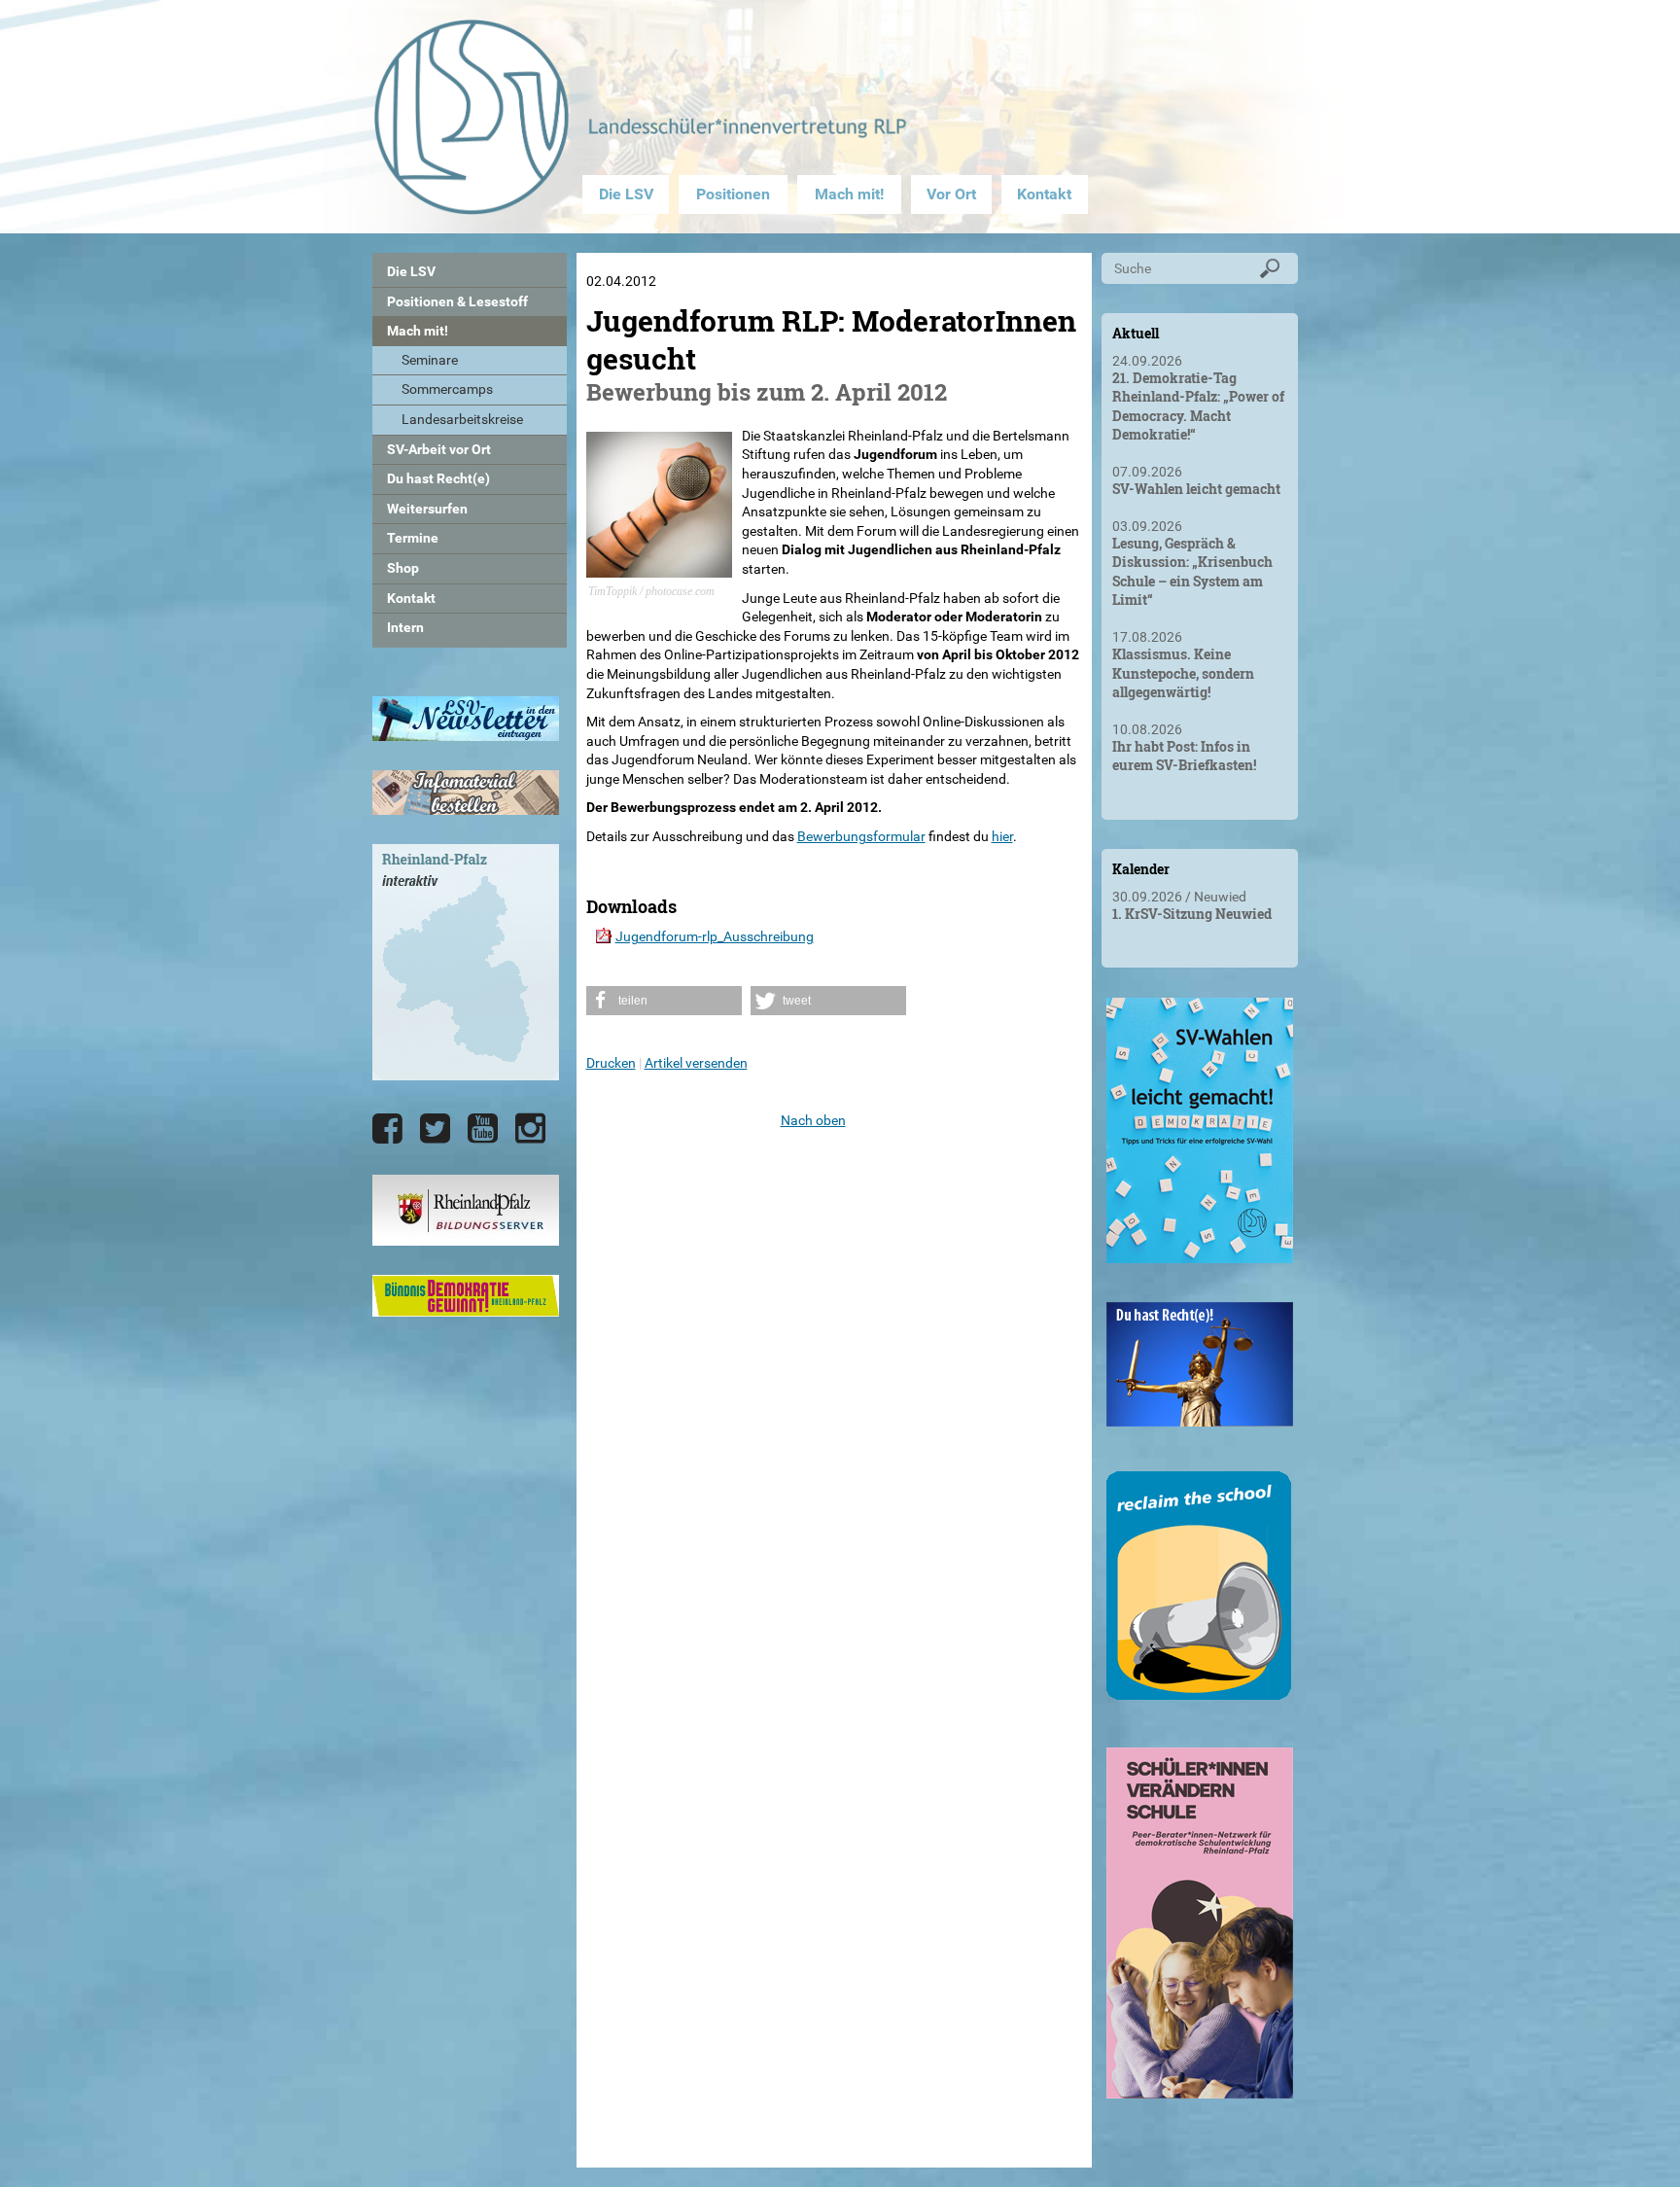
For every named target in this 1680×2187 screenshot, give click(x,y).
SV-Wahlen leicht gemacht (1196, 489)
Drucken (611, 1063)
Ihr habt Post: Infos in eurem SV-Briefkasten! (1184, 756)
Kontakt (1044, 194)
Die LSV (626, 194)
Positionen (733, 194)
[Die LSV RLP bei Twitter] (435, 1129)
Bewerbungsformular (861, 836)
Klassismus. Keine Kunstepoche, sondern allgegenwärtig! (1183, 673)
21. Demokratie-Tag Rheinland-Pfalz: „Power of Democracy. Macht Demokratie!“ (1198, 406)
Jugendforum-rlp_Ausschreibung (715, 936)
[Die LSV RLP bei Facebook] (387, 1129)
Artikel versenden (696, 1063)
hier (1002, 836)
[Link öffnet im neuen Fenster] (1200, 1255)
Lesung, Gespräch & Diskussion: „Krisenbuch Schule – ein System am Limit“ (1192, 572)
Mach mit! (849, 194)
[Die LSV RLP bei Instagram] (530, 1129)
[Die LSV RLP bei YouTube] (483, 1129)
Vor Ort (951, 194)
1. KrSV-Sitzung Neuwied (1192, 914)
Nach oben (813, 1120)
